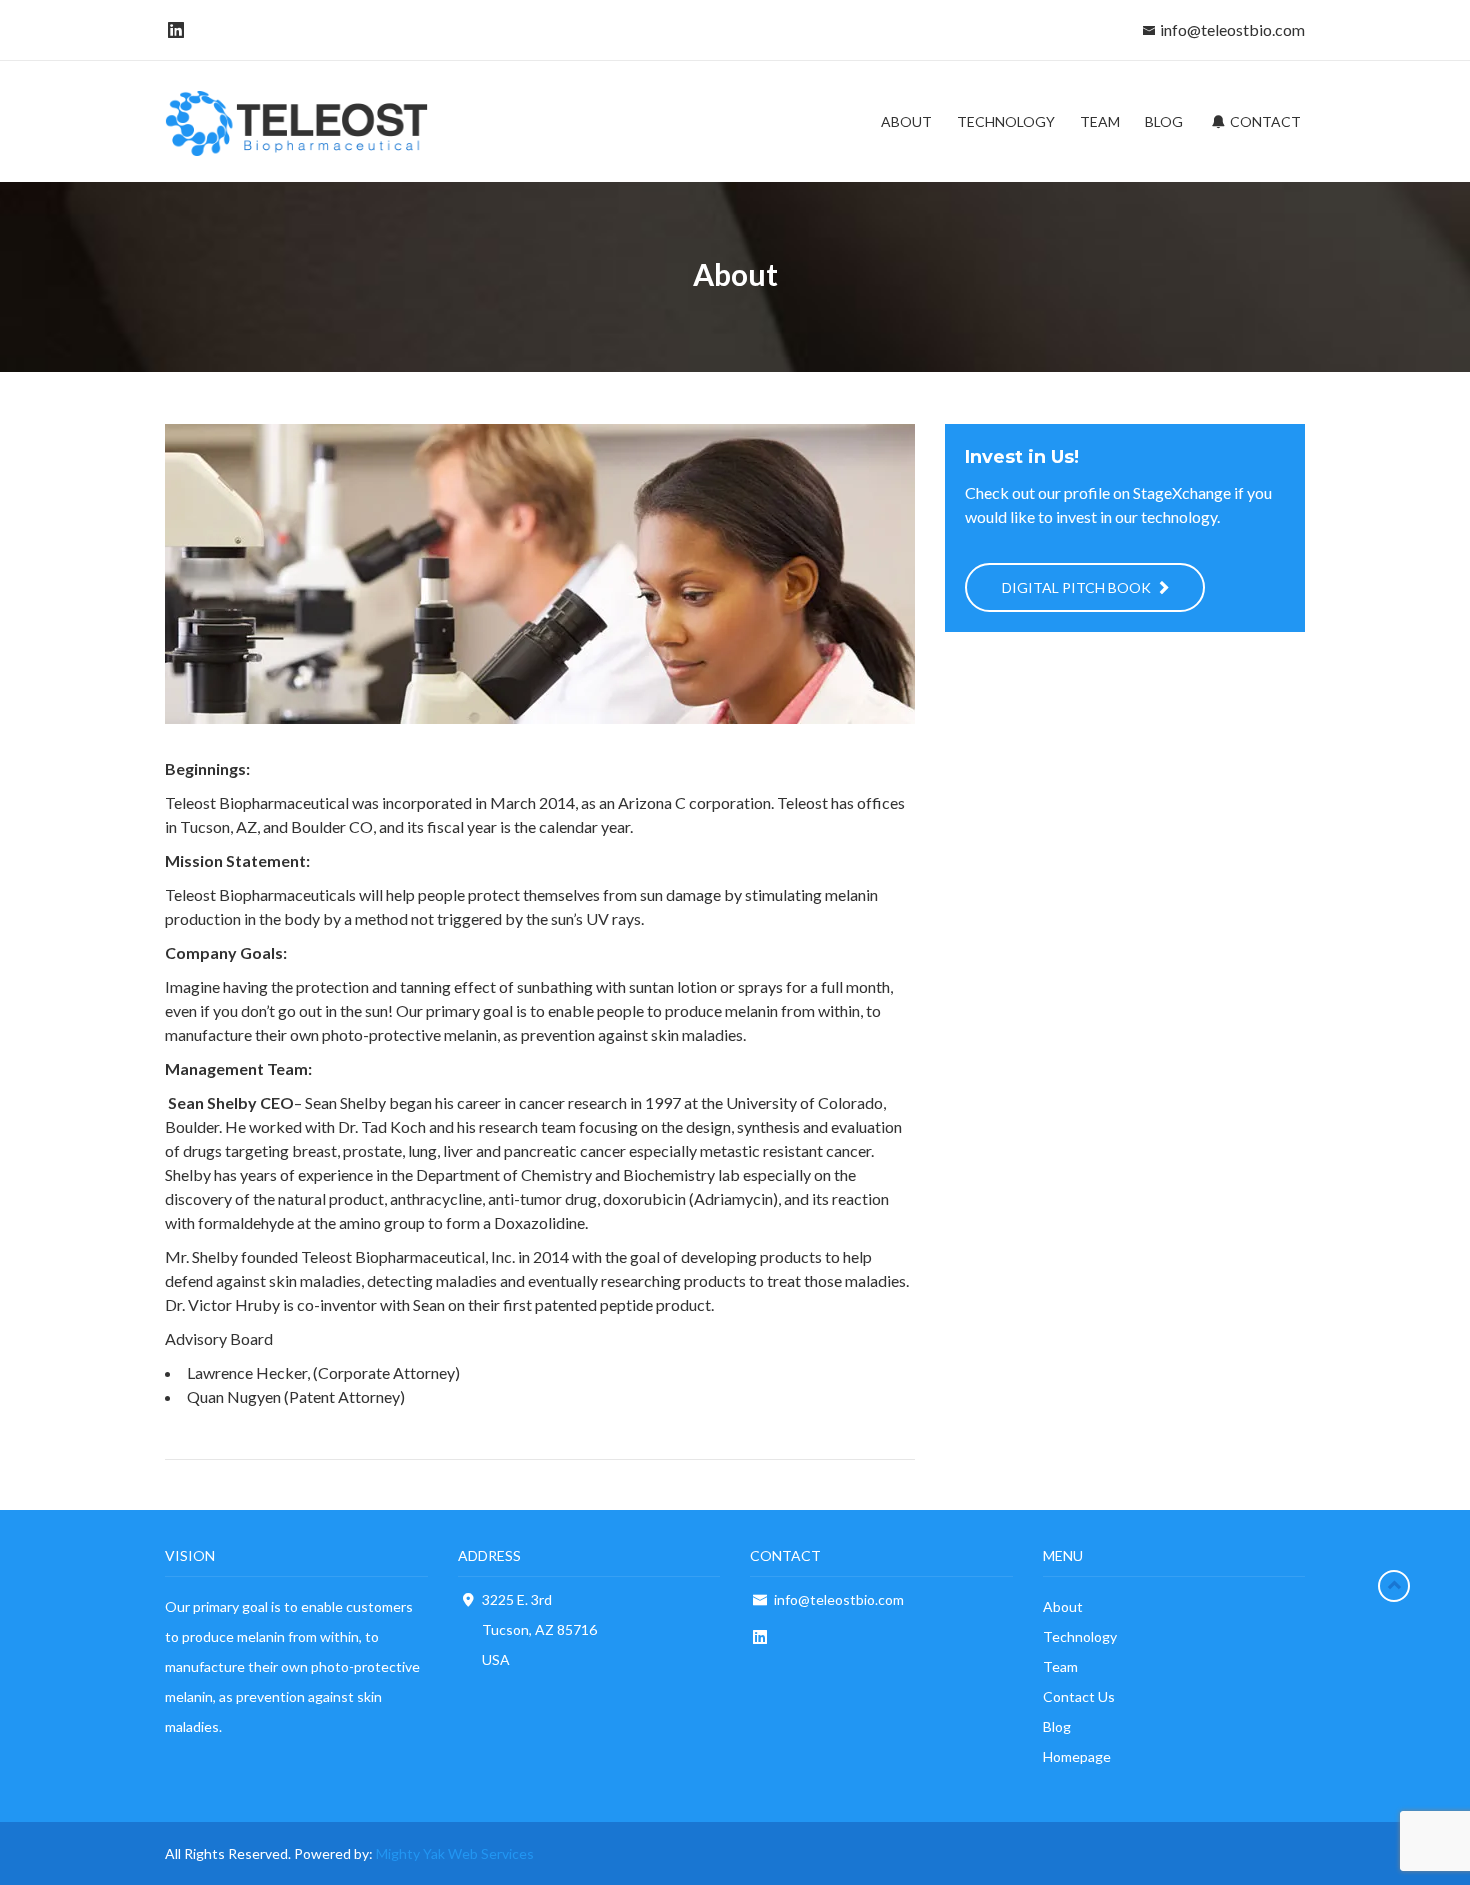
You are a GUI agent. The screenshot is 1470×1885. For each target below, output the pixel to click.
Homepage (1077, 1756)
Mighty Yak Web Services (455, 1853)
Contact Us (1079, 1696)
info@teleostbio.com (1232, 29)
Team (1060, 1666)
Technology (1080, 1636)
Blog (1057, 1726)
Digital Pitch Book (1078, 587)
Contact (1264, 121)
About (1063, 1606)
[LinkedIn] (173, 29)
